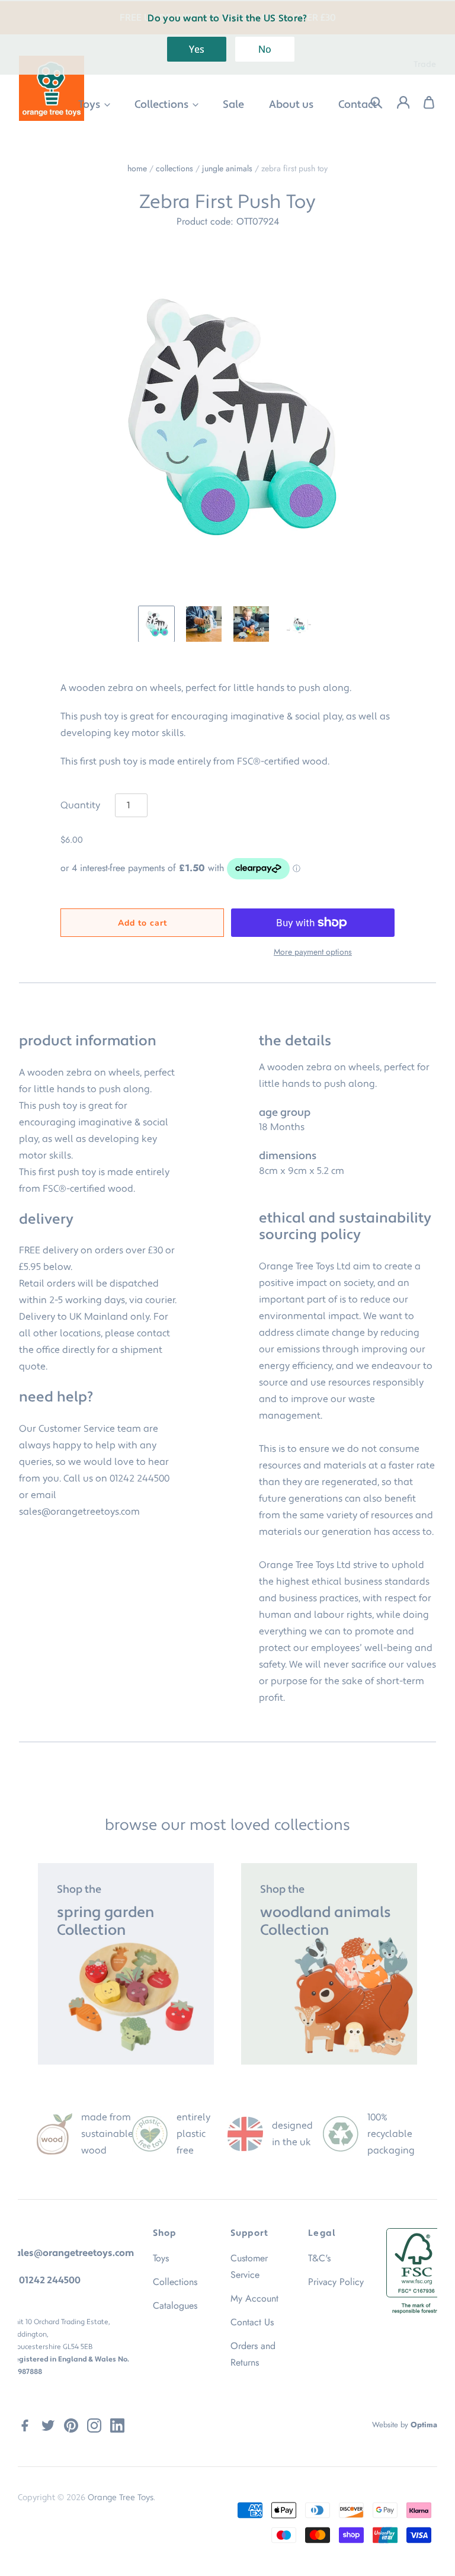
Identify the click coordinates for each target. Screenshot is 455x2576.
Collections (163, 105)
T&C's (319, 2258)
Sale (233, 105)
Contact (358, 105)
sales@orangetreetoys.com (79, 1512)
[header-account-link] (396, 103)
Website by (405, 2425)
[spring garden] (126, 1964)
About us (291, 105)
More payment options (313, 952)
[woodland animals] (329, 1964)
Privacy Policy (336, 2282)
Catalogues (175, 2305)
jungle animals (227, 168)
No (265, 49)
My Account (254, 2298)
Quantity (80, 805)
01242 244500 (140, 1479)
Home (137, 168)
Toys (90, 105)
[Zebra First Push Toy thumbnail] (156, 624)
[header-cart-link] (423, 103)
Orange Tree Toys (121, 2498)
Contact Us (252, 2322)
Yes (197, 49)
